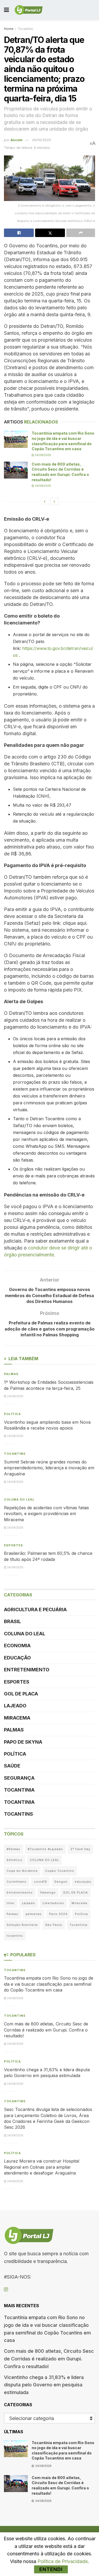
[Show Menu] (6, 10)
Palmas (11, 1374)
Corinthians (16, 1882)
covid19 (40, 1882)
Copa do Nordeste (22, 1871)
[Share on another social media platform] (81, 233)
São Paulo (54, 1925)
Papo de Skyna (23, 1742)
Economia (17, 1646)
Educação (17, 1658)
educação (83, 1882)
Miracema (17, 1718)
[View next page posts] (54, 501)
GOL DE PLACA (21, 1694)
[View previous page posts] (45, 501)
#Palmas (13, 1849)
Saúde (12, 1766)
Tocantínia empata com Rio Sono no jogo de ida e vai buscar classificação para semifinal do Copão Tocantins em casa (49, 1984)
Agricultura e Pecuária (35, 1610)
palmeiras (34, 1914)
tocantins (15, 1936)
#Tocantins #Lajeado (45, 1849)
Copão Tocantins (60, 1871)
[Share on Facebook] (19, 233)
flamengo (48, 1892)
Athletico (15, 1860)
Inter (11, 1903)
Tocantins (25, 29)
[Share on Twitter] (50, 233)
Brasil (12, 1621)
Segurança (19, 1778)
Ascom (16, 140)
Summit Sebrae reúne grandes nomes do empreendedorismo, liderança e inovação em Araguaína (49, 1468)
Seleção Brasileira (22, 1925)
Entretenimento (27, 1670)
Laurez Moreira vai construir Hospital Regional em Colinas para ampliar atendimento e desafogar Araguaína (42, 2167)
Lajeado (15, 1706)
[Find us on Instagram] (6, 2290)
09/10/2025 (42, 140)
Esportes (13, 1545)
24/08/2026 (43, 455)
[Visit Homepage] (29, 10)
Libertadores (53, 1903)
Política (12, 1414)
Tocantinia (19, 1790)
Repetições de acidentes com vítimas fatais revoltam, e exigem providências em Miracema (46, 1514)
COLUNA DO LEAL (19, 1499)
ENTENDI (51, 2569)
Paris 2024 (58, 1914)
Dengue (61, 1882)
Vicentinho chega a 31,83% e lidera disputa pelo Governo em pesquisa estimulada (44, 2385)
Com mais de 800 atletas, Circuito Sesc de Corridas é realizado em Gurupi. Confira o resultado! (46, 2030)
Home (9, 29)
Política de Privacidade (63, 2561)
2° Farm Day (80, 1849)
